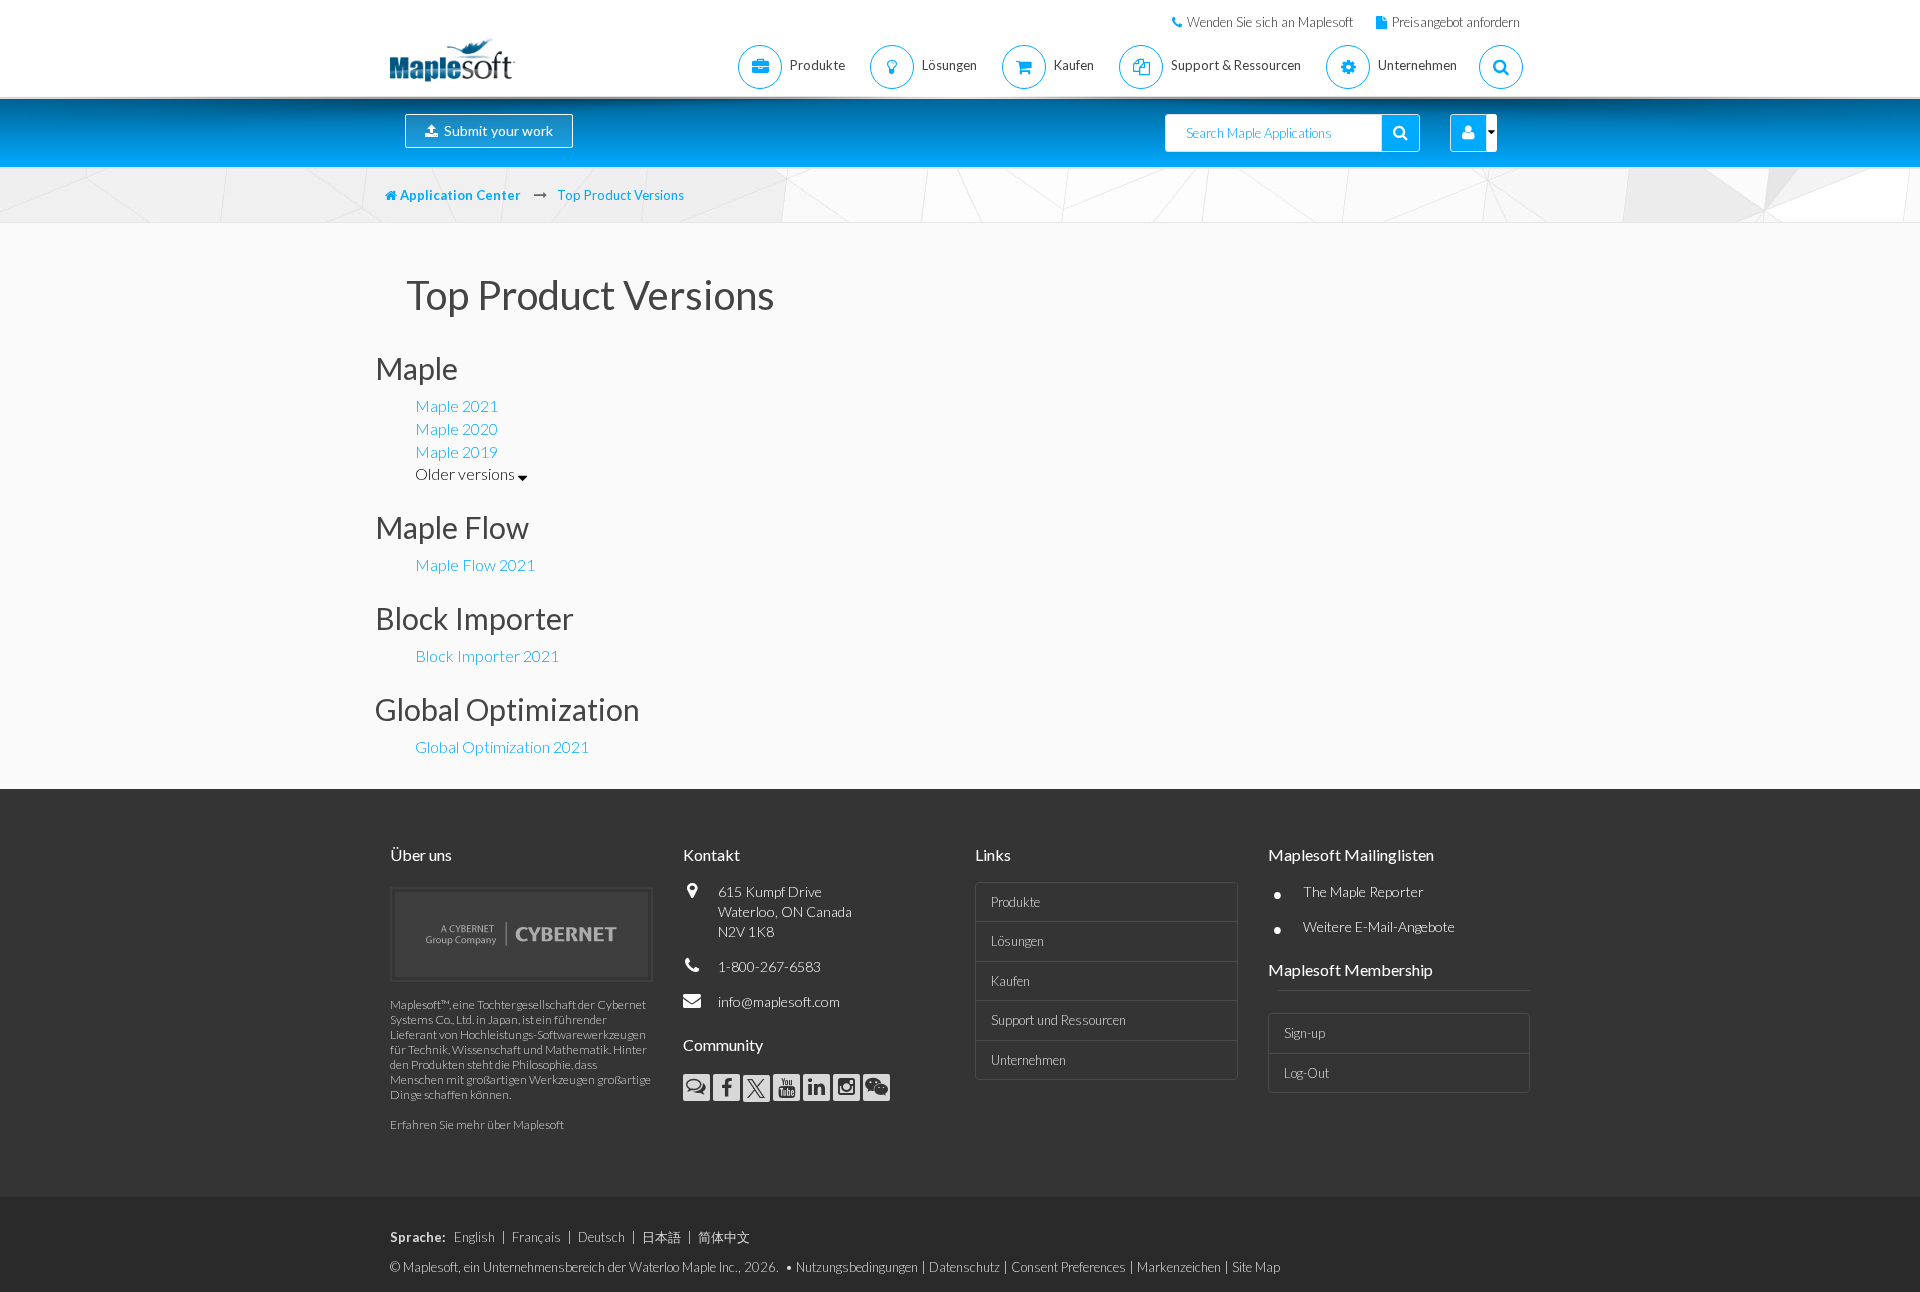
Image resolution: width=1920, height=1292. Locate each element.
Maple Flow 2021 (475, 564)
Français (536, 1237)
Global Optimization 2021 (502, 746)
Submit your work (495, 130)
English (474, 1237)
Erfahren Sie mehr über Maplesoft (477, 1124)
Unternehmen (1028, 1060)
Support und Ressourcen (1058, 1020)
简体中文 (724, 1237)
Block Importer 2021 (487, 655)
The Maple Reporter (1363, 891)
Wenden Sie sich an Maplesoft (1270, 22)
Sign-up (1304, 1033)
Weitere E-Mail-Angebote (1379, 926)
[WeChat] (876, 1087)
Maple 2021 (456, 405)
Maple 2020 (456, 428)
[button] (1468, 133)
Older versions (466, 473)
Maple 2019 (456, 451)
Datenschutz (964, 1267)
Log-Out (1306, 1073)
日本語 (661, 1237)
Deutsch (601, 1237)
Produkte (1015, 902)
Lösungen (1017, 941)
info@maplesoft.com (779, 1001)
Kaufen (1010, 981)
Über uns (421, 854)
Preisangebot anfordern (1456, 22)
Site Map (1256, 1267)
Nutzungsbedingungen (857, 1267)
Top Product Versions (620, 195)
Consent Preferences (1068, 1267)
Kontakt (711, 854)
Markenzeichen (1179, 1267)
